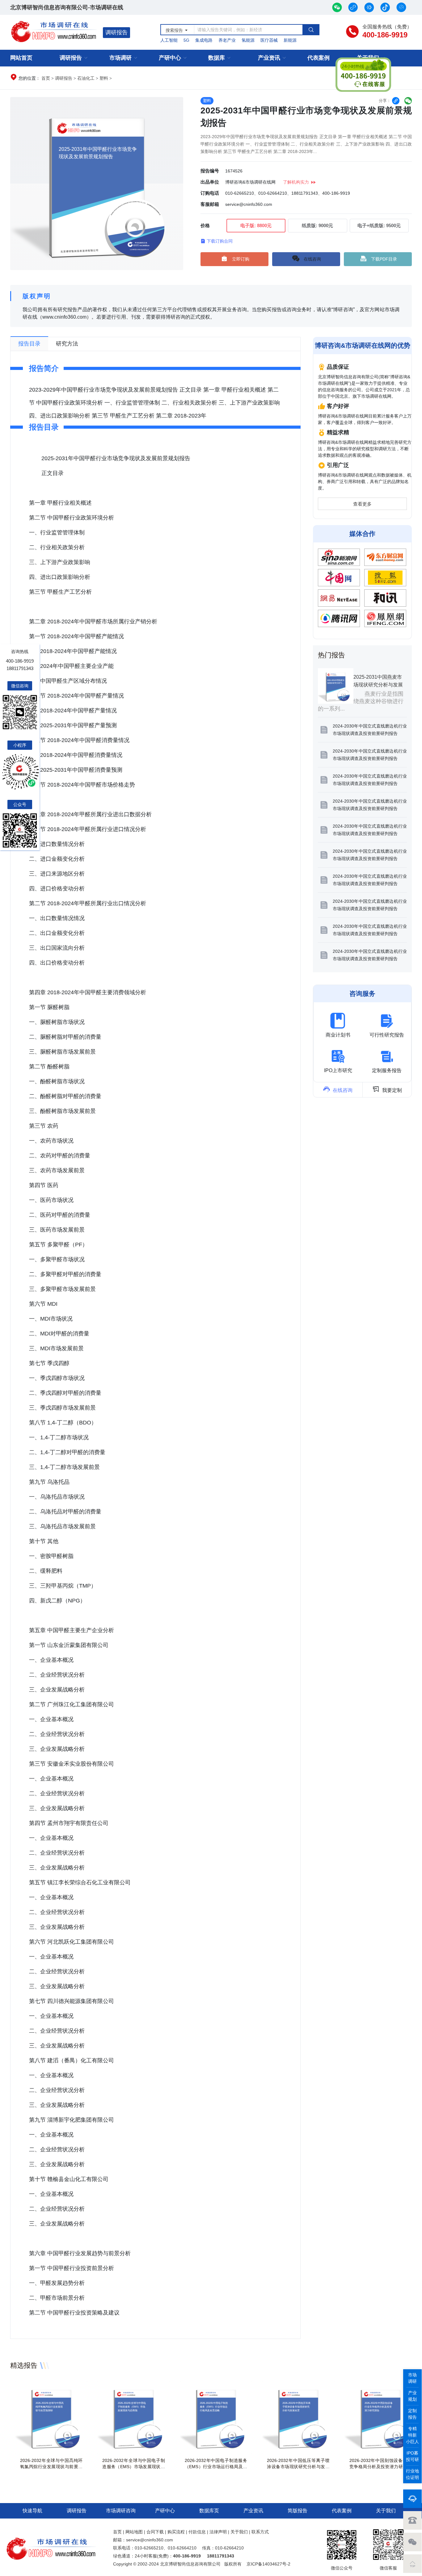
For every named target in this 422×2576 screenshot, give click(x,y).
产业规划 (412, 2396)
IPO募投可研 (412, 2456)
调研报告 (116, 32)
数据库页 (209, 2511)
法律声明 (218, 2532)
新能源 (290, 40)
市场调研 (120, 58)
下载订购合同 (217, 241)
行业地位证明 (412, 2474)
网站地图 (134, 2532)
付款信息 (197, 2532)
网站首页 (21, 58)
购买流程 (176, 2532)
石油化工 (86, 78)
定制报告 (412, 2414)
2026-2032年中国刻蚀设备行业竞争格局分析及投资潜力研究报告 (381, 2467)
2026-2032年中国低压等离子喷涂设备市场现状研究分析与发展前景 (298, 2467)
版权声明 (37, 296)
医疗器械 (269, 40)
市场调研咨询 (121, 2511)
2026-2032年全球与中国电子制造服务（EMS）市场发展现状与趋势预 (133, 2467)
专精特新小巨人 (412, 2435)
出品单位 (210, 182)
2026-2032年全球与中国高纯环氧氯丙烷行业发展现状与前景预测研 (51, 2467)
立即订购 (241, 259)
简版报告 (298, 2511)
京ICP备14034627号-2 (268, 2564)
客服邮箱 (210, 204)
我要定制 (387, 1089)
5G (186, 40)
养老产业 (227, 40)
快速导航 (32, 2511)
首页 (46, 78)
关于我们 (386, 2511)
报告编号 (210, 171)
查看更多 (362, 504)
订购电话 (210, 193)
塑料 (104, 78)
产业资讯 (269, 58)
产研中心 (170, 58)
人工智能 (169, 40)
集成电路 (204, 40)
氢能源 (248, 40)
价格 (205, 225)
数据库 (217, 58)
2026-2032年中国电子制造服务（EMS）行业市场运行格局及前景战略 (216, 2467)
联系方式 (260, 2532)
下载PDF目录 (384, 259)
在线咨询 (312, 259)
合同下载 (155, 2532)
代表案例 (319, 58)
